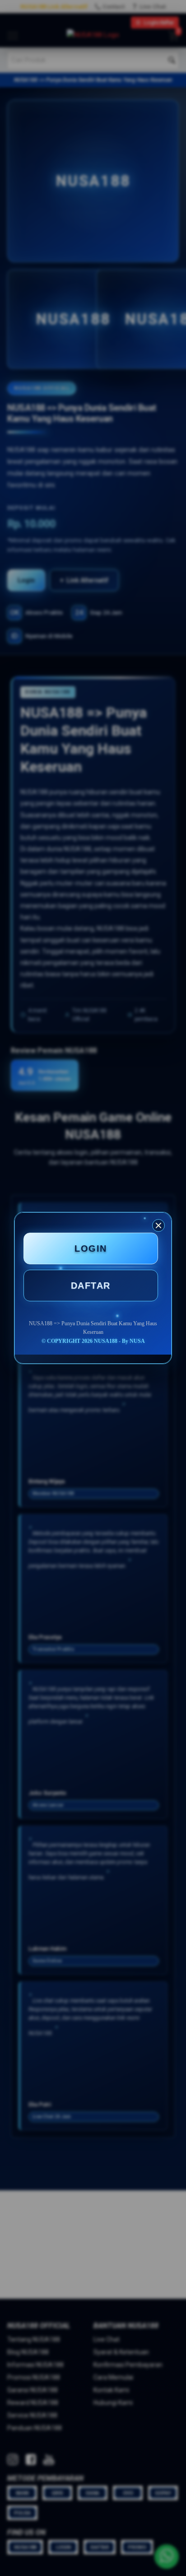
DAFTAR (91, 1286)
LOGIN (91, 1248)
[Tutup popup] (158, 1225)
